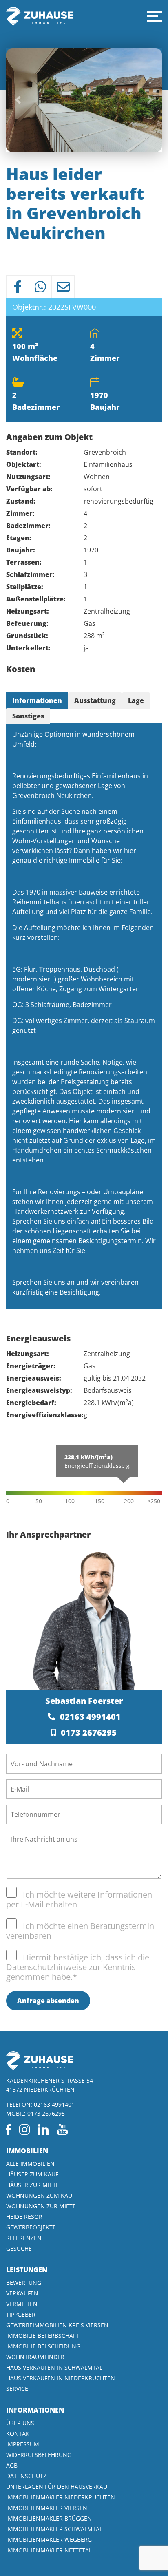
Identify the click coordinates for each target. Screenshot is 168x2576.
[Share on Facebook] (18, 287)
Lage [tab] (136, 700)
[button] (155, 16)
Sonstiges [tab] (28, 716)
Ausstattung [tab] (95, 700)
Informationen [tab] (37, 700)
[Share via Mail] (63, 287)
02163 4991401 (90, 1717)
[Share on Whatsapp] (40, 287)
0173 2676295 (89, 1733)
